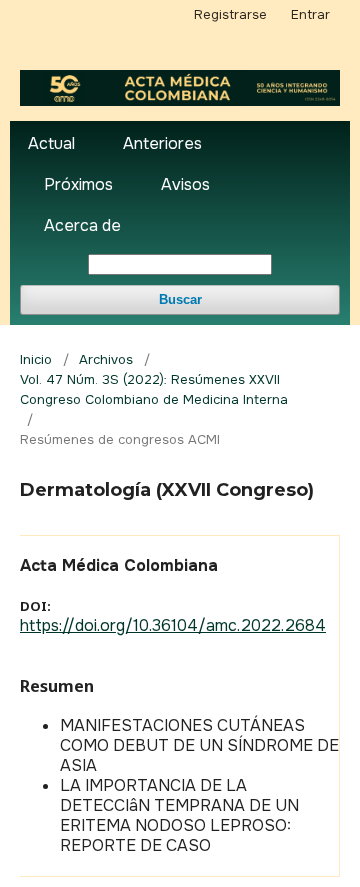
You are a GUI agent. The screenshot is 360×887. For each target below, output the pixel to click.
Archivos (106, 359)
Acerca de (82, 225)
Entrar (310, 14)
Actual (51, 143)
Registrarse (230, 14)
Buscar (180, 299)
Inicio (36, 359)
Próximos (78, 184)
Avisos (185, 184)
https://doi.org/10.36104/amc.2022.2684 (173, 625)
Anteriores (162, 143)
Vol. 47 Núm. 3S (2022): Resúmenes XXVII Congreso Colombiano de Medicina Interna (154, 389)
